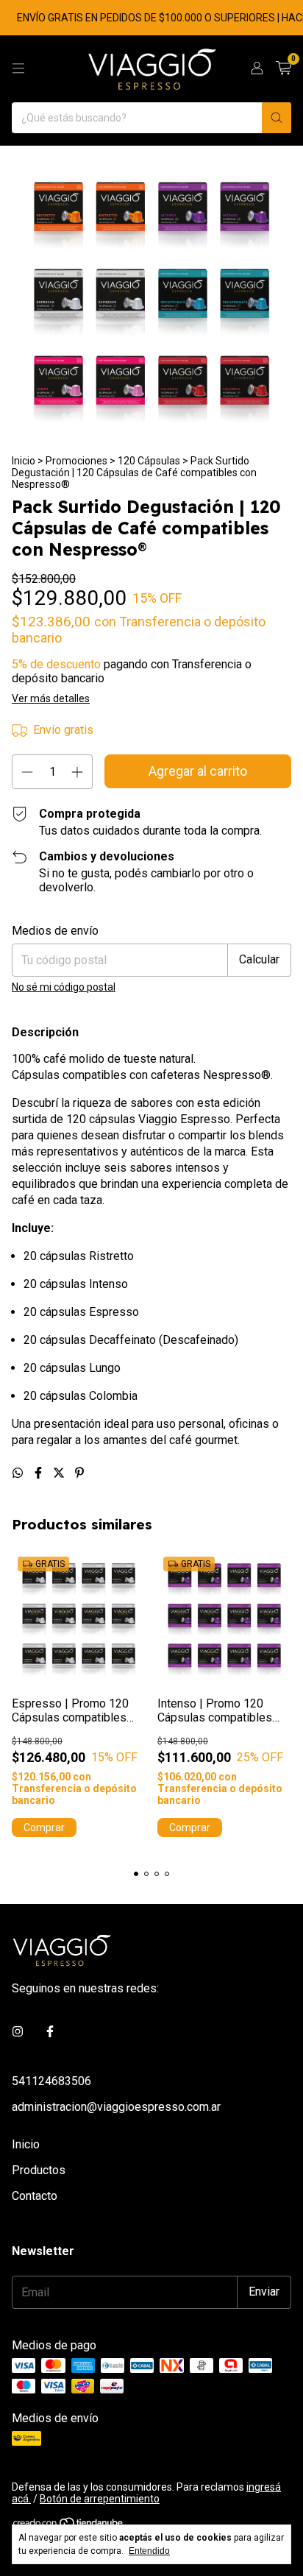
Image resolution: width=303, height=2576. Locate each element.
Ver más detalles (51, 698)
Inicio (24, 461)
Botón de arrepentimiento (100, 2499)
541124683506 (51, 2081)
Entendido (149, 2551)
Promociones (76, 461)
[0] (284, 68)
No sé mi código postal (64, 987)
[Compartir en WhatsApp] (19, 1473)
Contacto (35, 2196)
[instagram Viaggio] (18, 2032)
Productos (39, 2170)
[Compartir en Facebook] (40, 1473)
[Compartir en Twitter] (60, 1473)
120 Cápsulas (149, 461)
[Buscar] (277, 118)
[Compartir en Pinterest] (79, 1473)
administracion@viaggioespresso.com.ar (116, 2107)
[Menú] (18, 68)
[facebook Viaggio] (50, 2032)
